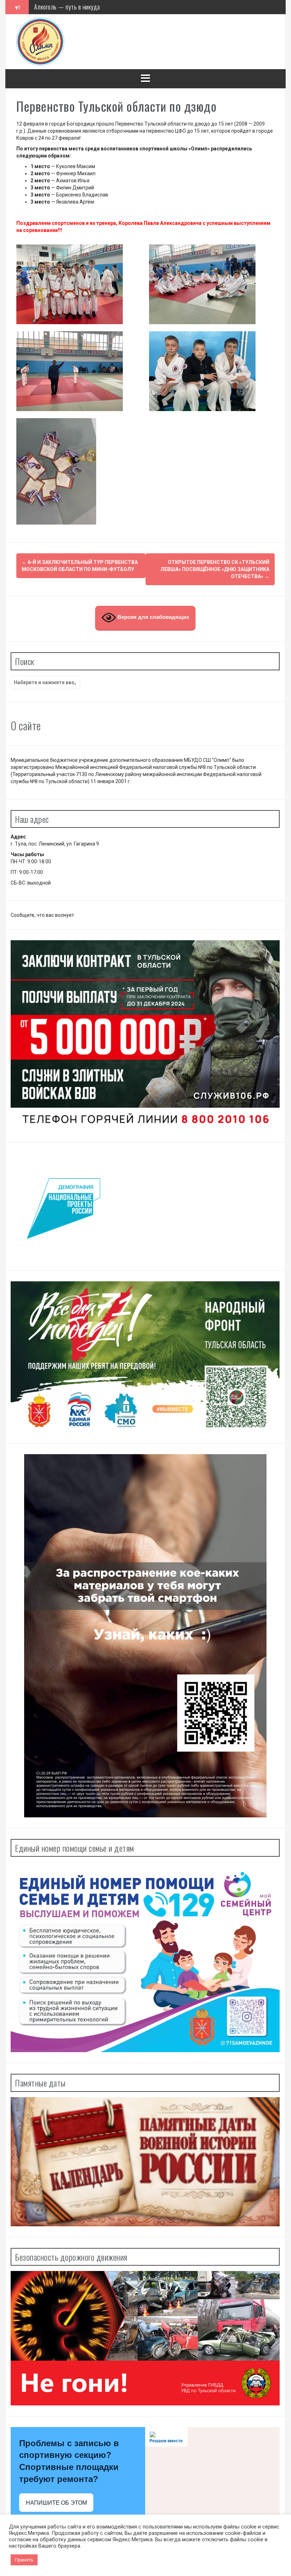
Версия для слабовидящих (153, 617)
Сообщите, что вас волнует (42, 915)
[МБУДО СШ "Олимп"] (40, 41)
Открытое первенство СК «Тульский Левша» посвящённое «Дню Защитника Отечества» (215, 569)
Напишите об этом (56, 2503)
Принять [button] (24, 2560)
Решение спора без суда (64, 7)
